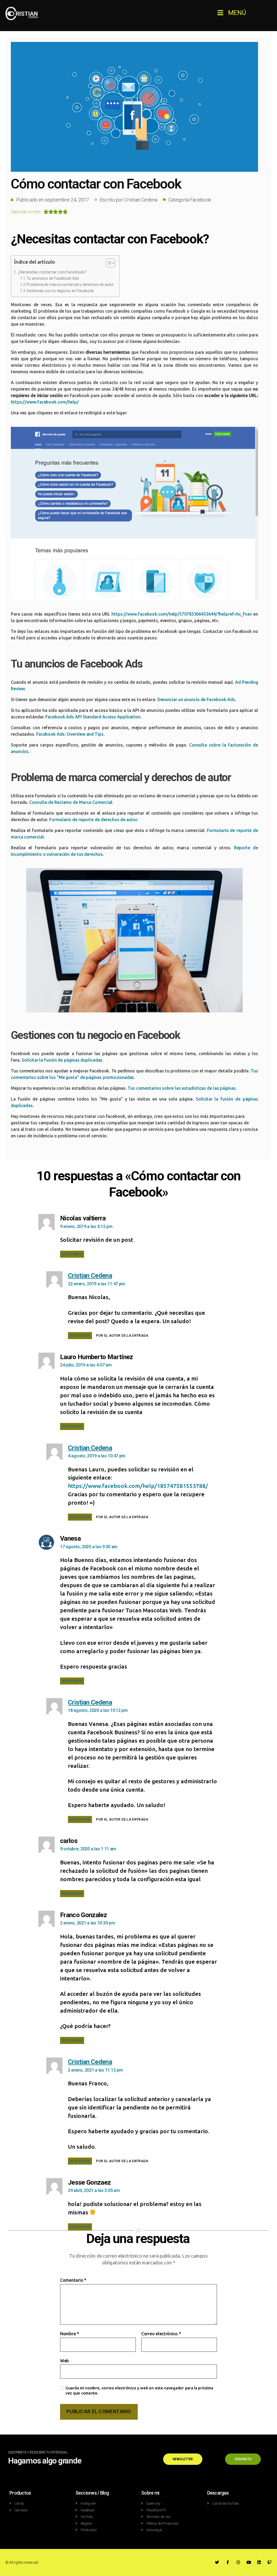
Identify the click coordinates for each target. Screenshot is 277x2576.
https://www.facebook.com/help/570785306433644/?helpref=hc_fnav (182, 614)
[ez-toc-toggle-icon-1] (108, 264)
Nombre (70, 2334)
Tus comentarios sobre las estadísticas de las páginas (182, 1088)
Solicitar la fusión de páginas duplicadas (62, 1060)
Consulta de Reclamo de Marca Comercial (71, 802)
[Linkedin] (259, 2562)
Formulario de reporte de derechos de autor (93, 820)
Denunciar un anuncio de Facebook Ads (196, 699)
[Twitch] (270, 2562)
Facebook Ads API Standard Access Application (93, 717)
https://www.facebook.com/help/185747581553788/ (138, 1486)
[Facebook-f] (228, 2562)
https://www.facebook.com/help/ (45, 402)
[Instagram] (238, 2562)
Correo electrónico (161, 2334)
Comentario (73, 2280)
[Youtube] (249, 2562)
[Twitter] (217, 2562)
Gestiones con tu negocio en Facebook (60, 291)
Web (65, 2361)
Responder (72, 1254)
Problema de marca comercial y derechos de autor (70, 285)
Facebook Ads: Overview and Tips (70, 734)
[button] (232, 13)
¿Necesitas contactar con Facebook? (52, 272)
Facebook (200, 200)
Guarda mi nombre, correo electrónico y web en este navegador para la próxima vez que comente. (139, 2390)
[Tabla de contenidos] (111, 263)
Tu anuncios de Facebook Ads (53, 278)
